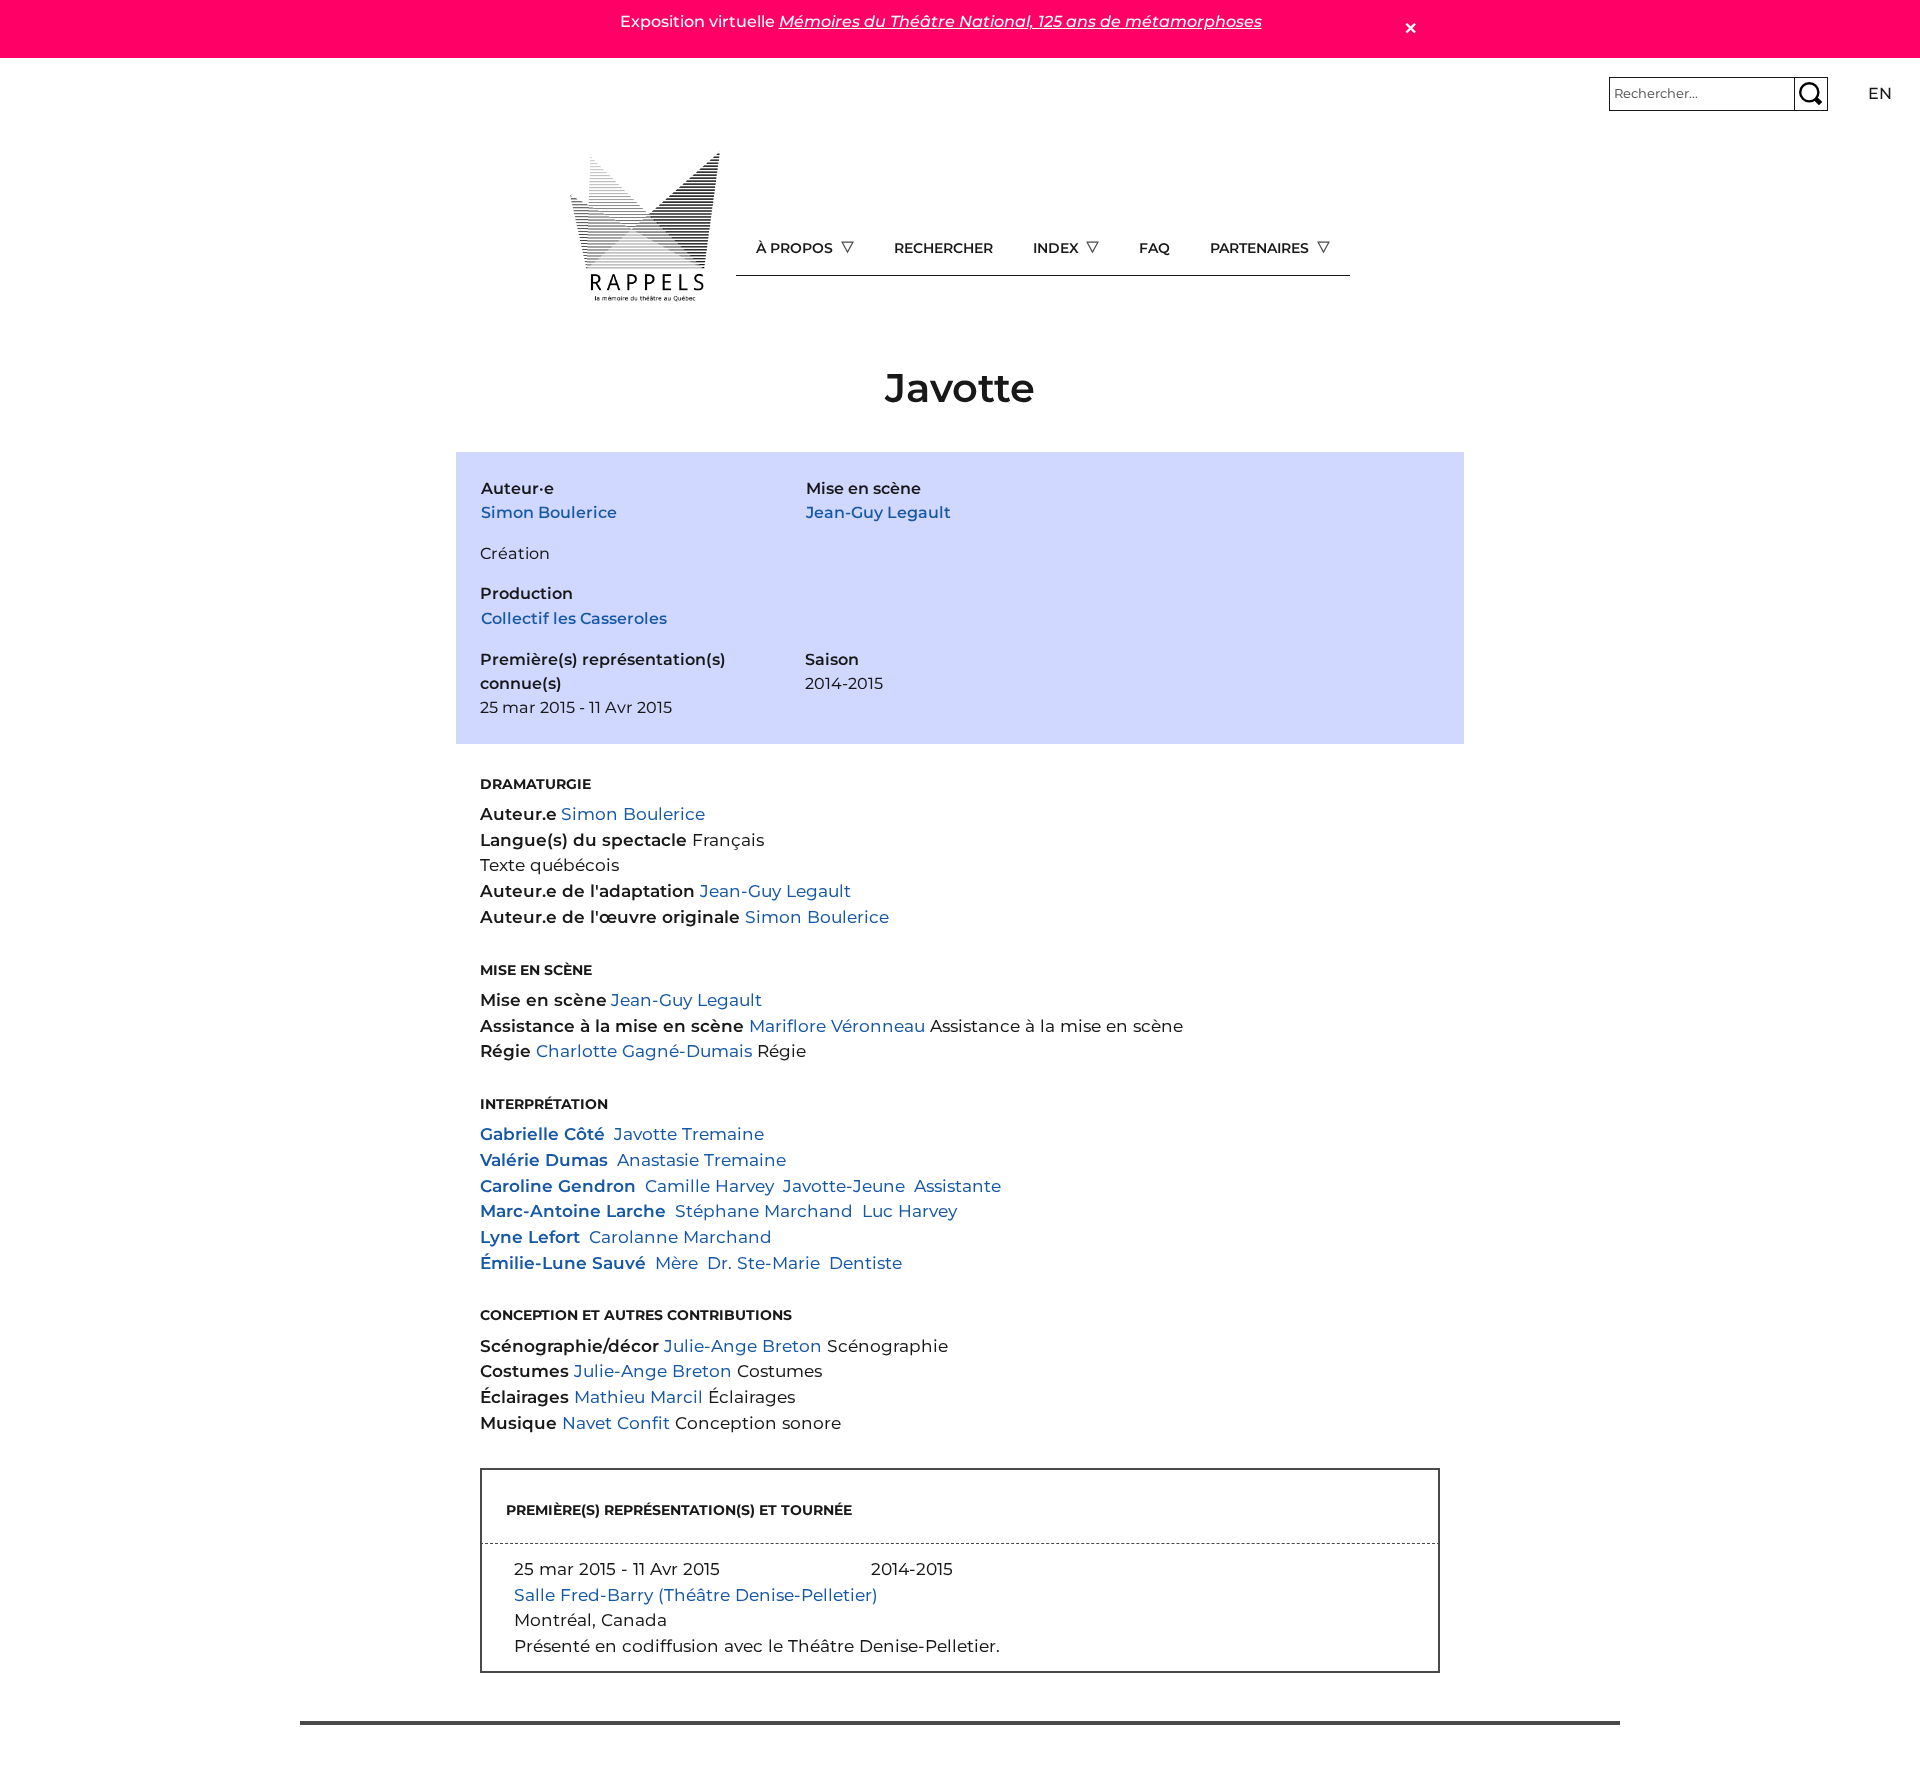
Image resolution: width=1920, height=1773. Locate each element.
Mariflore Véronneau (837, 1025)
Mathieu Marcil (638, 1396)
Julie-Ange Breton (743, 1345)
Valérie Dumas (544, 1159)
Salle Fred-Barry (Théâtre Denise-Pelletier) (696, 1594)
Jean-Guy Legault (878, 512)
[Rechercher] (1811, 94)
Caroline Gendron (558, 1185)
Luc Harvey (909, 1210)
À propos (796, 248)
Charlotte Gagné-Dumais (644, 1050)
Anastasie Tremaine (701, 1159)
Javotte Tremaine (689, 1133)
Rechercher (943, 248)
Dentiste (865, 1262)
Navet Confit (616, 1422)
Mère (676, 1262)
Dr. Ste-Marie (763, 1262)
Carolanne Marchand (680, 1236)
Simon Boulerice (549, 512)
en (1880, 93)
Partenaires (1261, 248)
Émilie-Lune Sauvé (563, 1262)
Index (1058, 248)
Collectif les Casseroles (574, 618)
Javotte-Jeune (844, 1185)
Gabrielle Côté (542, 1133)
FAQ (1154, 248)
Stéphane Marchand (764, 1210)
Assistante (957, 1185)
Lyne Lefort (530, 1236)
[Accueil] (645, 227)
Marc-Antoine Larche (573, 1210)
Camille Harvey (709, 1185)
